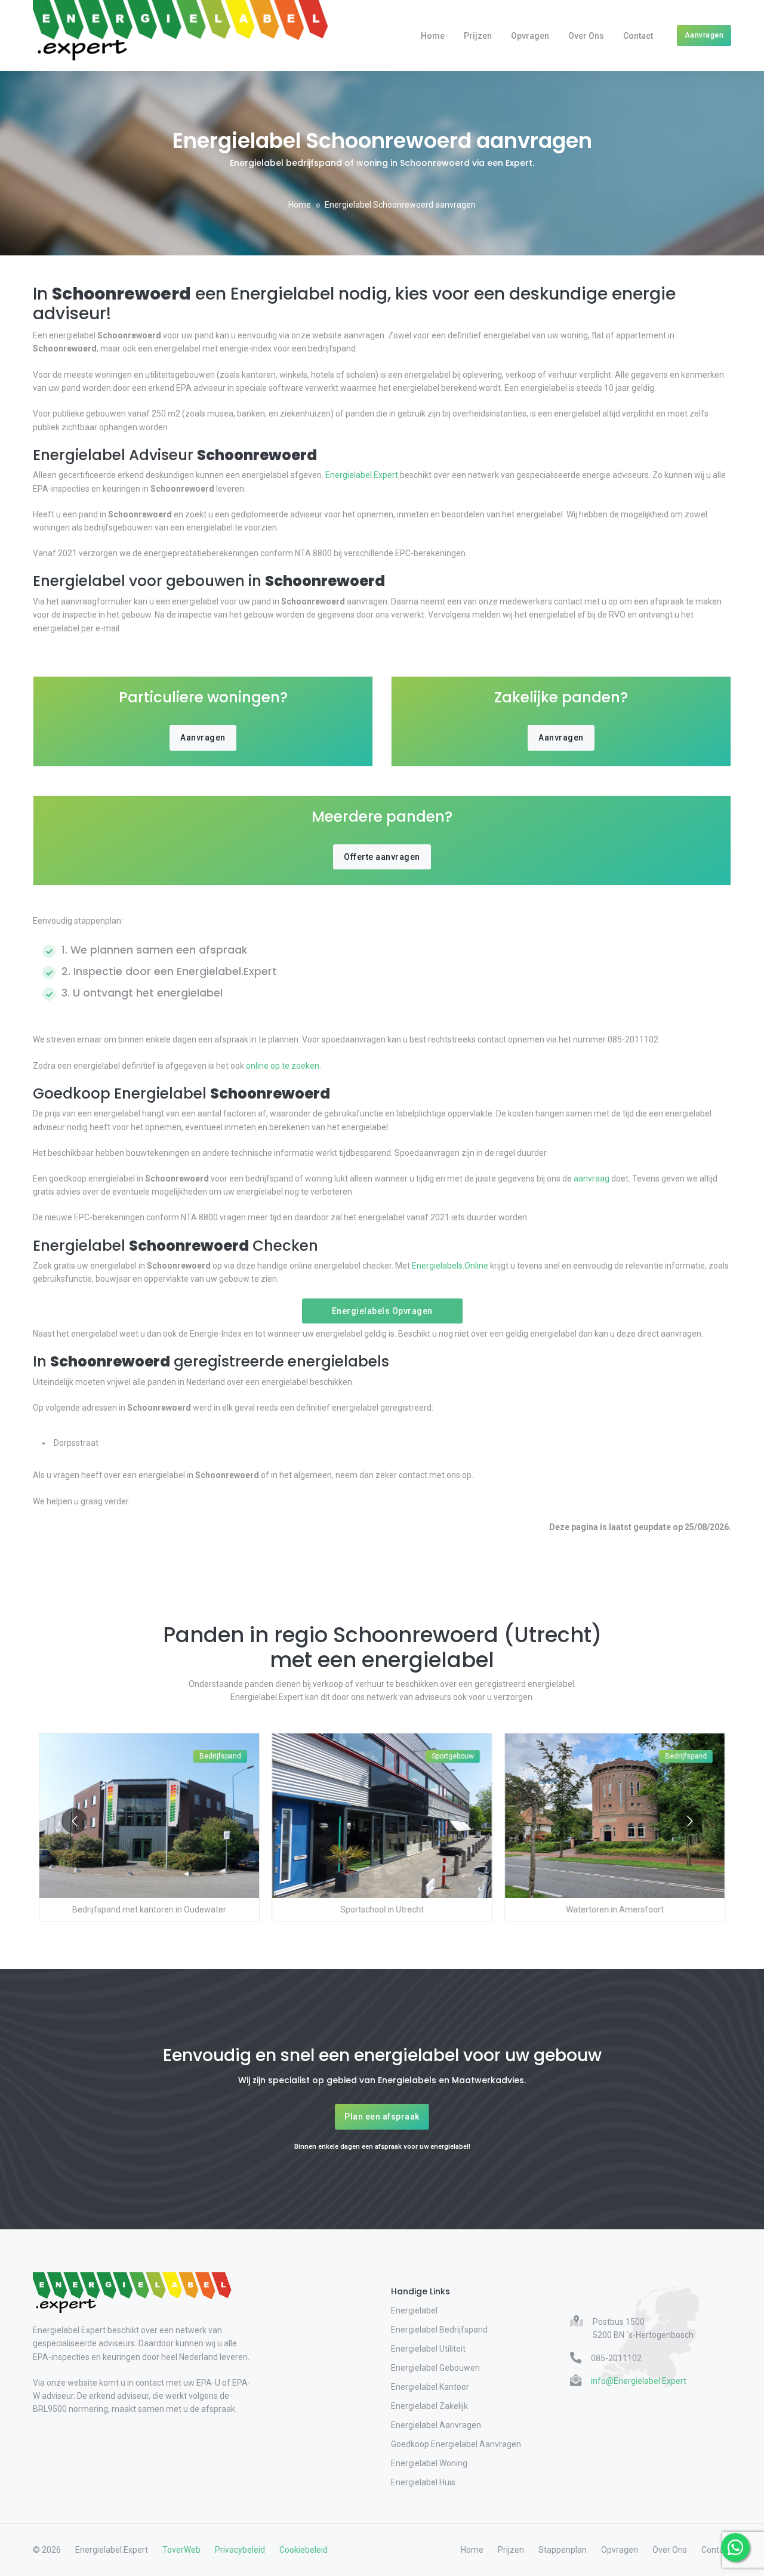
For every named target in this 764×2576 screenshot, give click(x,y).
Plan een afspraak (382, 2117)
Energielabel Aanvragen (436, 2425)
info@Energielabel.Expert (639, 2381)
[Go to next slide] (690, 1821)
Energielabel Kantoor (430, 2387)
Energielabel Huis (423, 2482)
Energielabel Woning (429, 2463)
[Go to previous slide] (74, 1821)
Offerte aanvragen (382, 857)
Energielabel (414, 2310)
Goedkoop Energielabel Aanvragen (456, 2444)
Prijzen (478, 36)
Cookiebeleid (304, 2550)
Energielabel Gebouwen (435, 2368)
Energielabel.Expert (362, 475)
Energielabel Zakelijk (429, 2406)
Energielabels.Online (450, 1266)
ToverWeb (181, 2550)
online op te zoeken (283, 1066)
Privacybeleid (240, 2550)
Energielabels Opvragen (382, 1311)
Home (433, 36)
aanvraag (592, 1179)
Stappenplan (563, 2550)
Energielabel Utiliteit (428, 2349)
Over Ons (586, 36)
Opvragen (530, 36)
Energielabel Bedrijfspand (439, 2330)
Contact (638, 36)
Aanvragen (704, 35)
